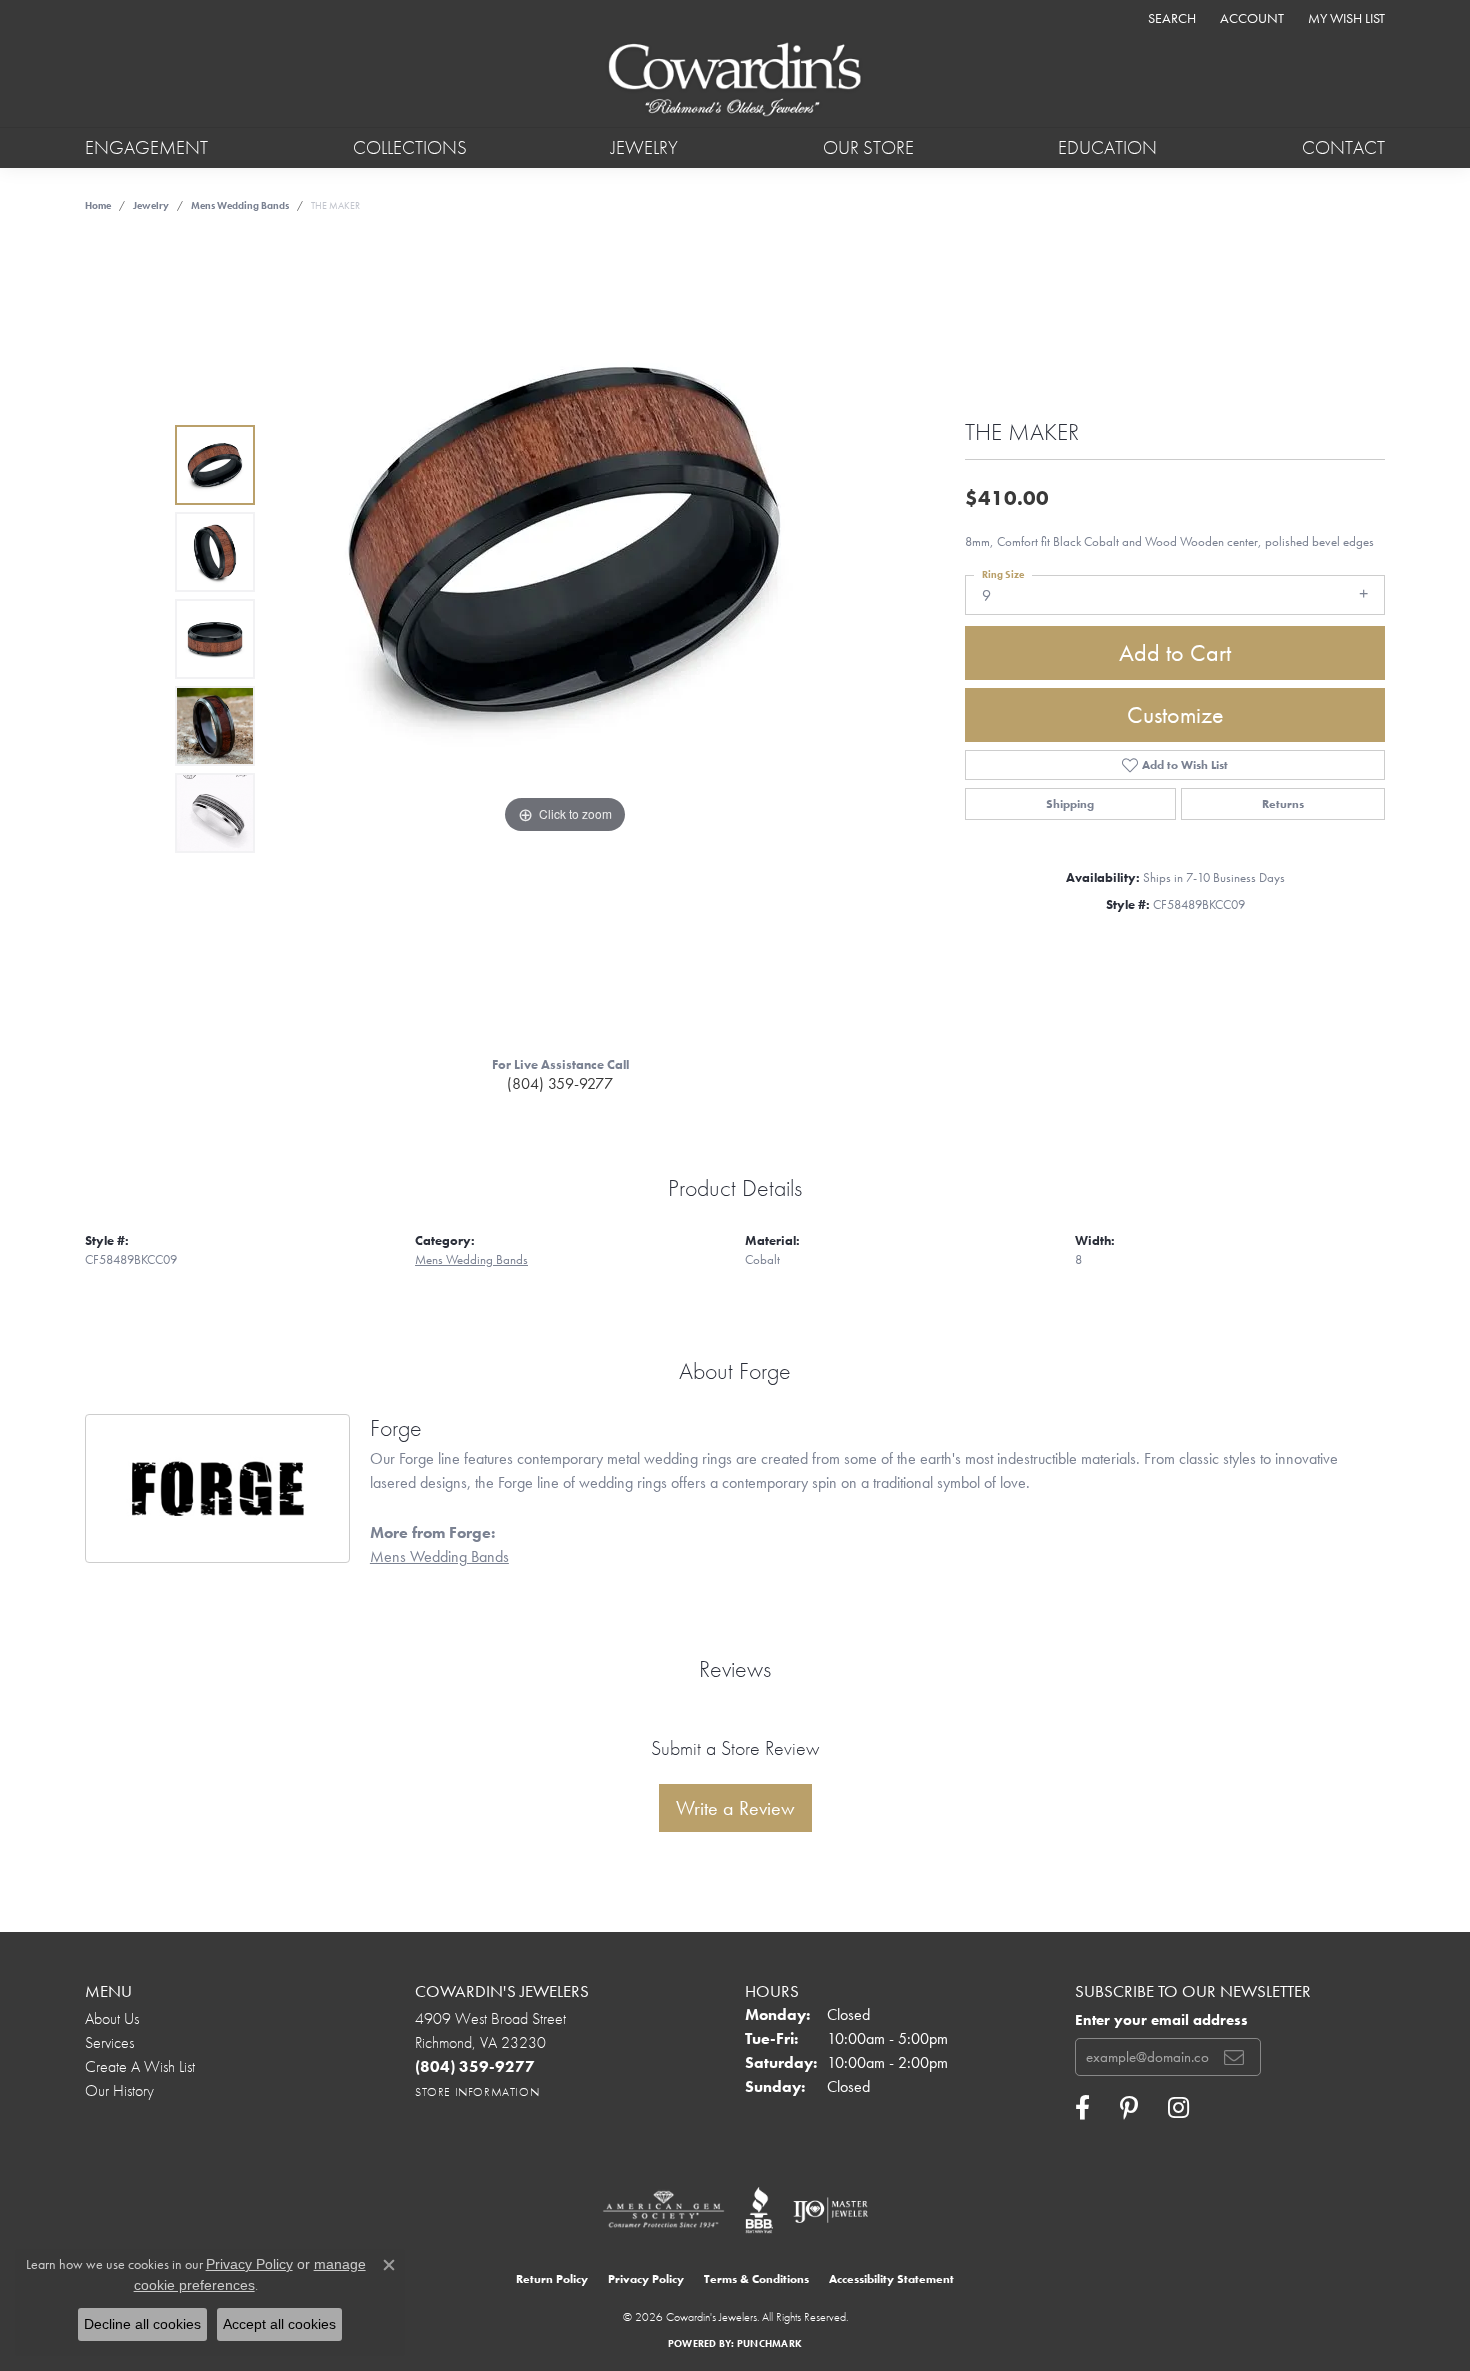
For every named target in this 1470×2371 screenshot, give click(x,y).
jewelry (151, 205)
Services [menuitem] (109, 2042)
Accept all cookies (279, 2324)
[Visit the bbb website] (759, 2210)
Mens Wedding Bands (240, 205)
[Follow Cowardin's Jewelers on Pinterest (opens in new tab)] (1129, 2108)
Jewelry (644, 147)
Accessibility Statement (891, 2279)
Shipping (1070, 804)
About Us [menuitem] (112, 2018)
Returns (1283, 804)
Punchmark (769, 2343)
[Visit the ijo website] (830, 2210)
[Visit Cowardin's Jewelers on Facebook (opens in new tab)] (1082, 2108)
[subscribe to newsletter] (1234, 2057)
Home (98, 205)
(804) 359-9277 (560, 1083)
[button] (1170, 17)
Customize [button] (1175, 714)
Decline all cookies (142, 2324)
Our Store (868, 147)
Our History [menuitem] (119, 2090)
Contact (1343, 147)
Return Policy (552, 2279)
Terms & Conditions (756, 2279)
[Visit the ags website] (663, 2210)
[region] (565, 639)
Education (1107, 147)
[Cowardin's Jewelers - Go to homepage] (734, 81)
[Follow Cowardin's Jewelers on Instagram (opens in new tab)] (1178, 2108)
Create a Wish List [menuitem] (140, 2066)
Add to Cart (1175, 652)
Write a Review (735, 1808)
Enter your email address (1161, 2020)
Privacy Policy (646, 2279)
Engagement (146, 147)
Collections (410, 147)
